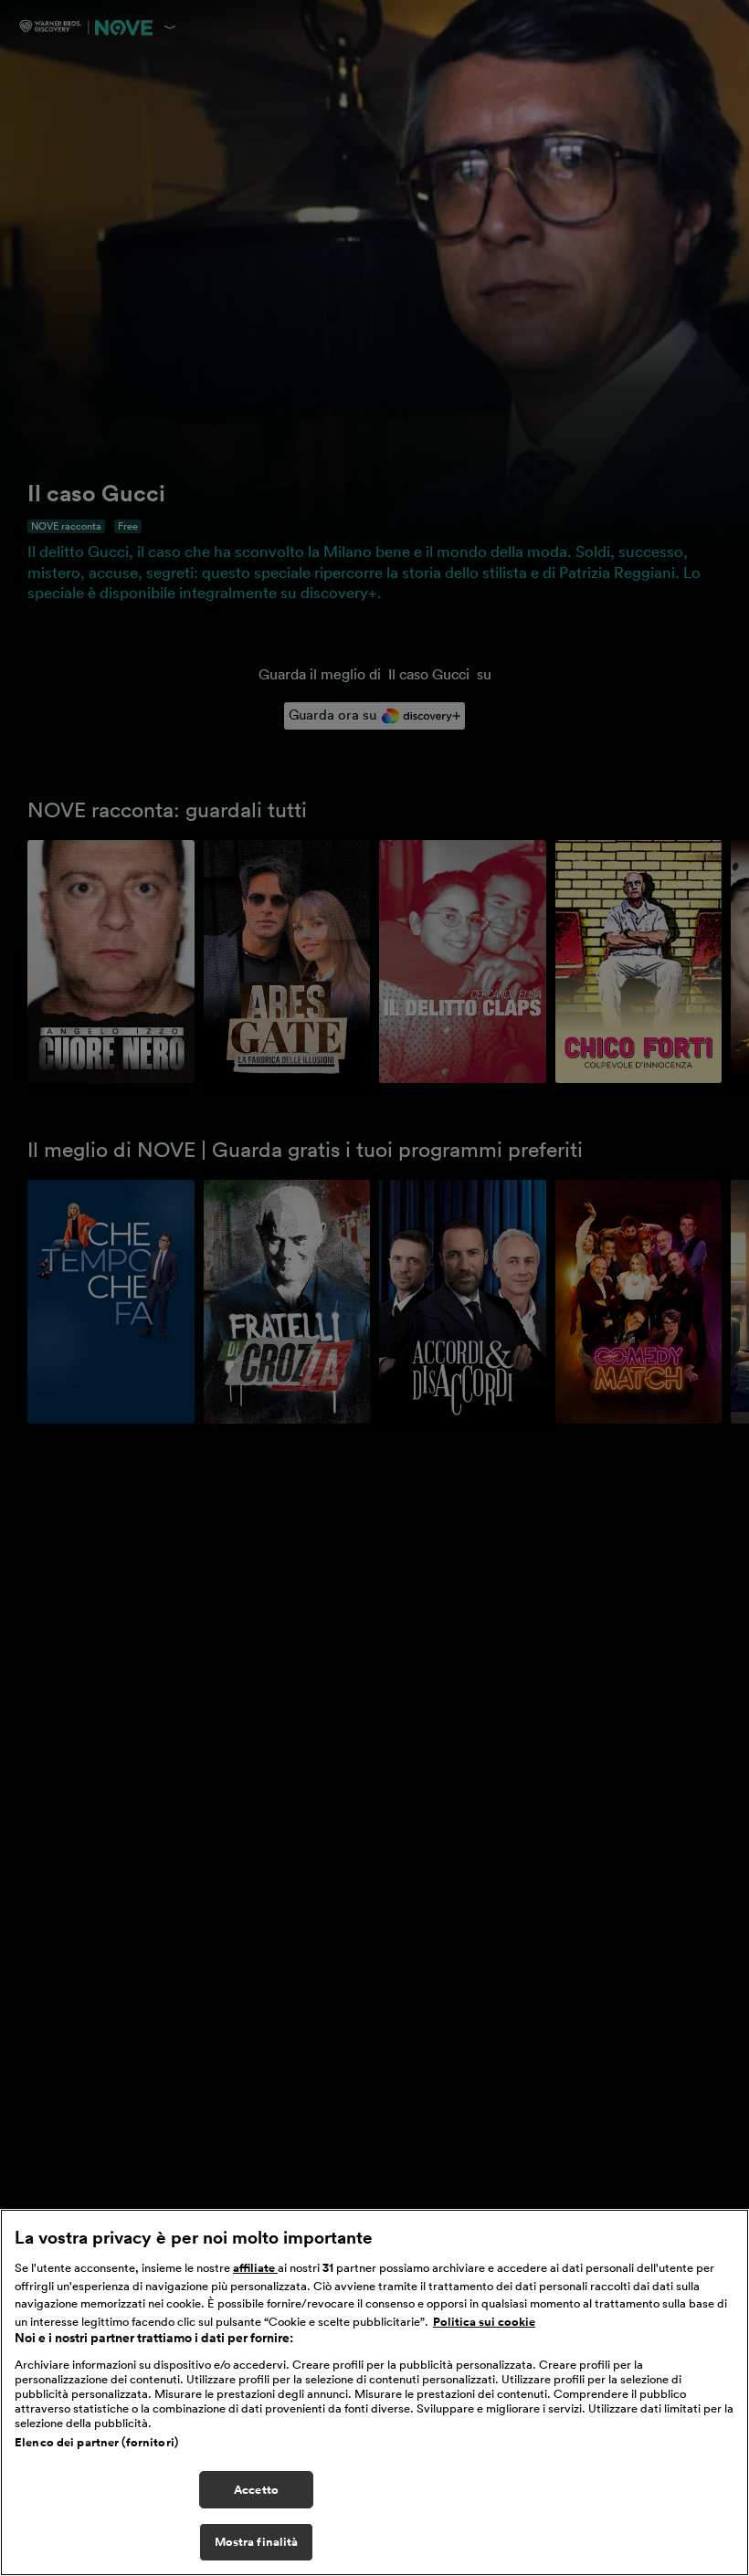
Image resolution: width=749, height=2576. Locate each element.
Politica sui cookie (484, 2322)
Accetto (256, 2490)
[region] (374, 2392)
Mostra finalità (257, 2542)
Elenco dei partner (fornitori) (96, 2442)
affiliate (255, 2268)
